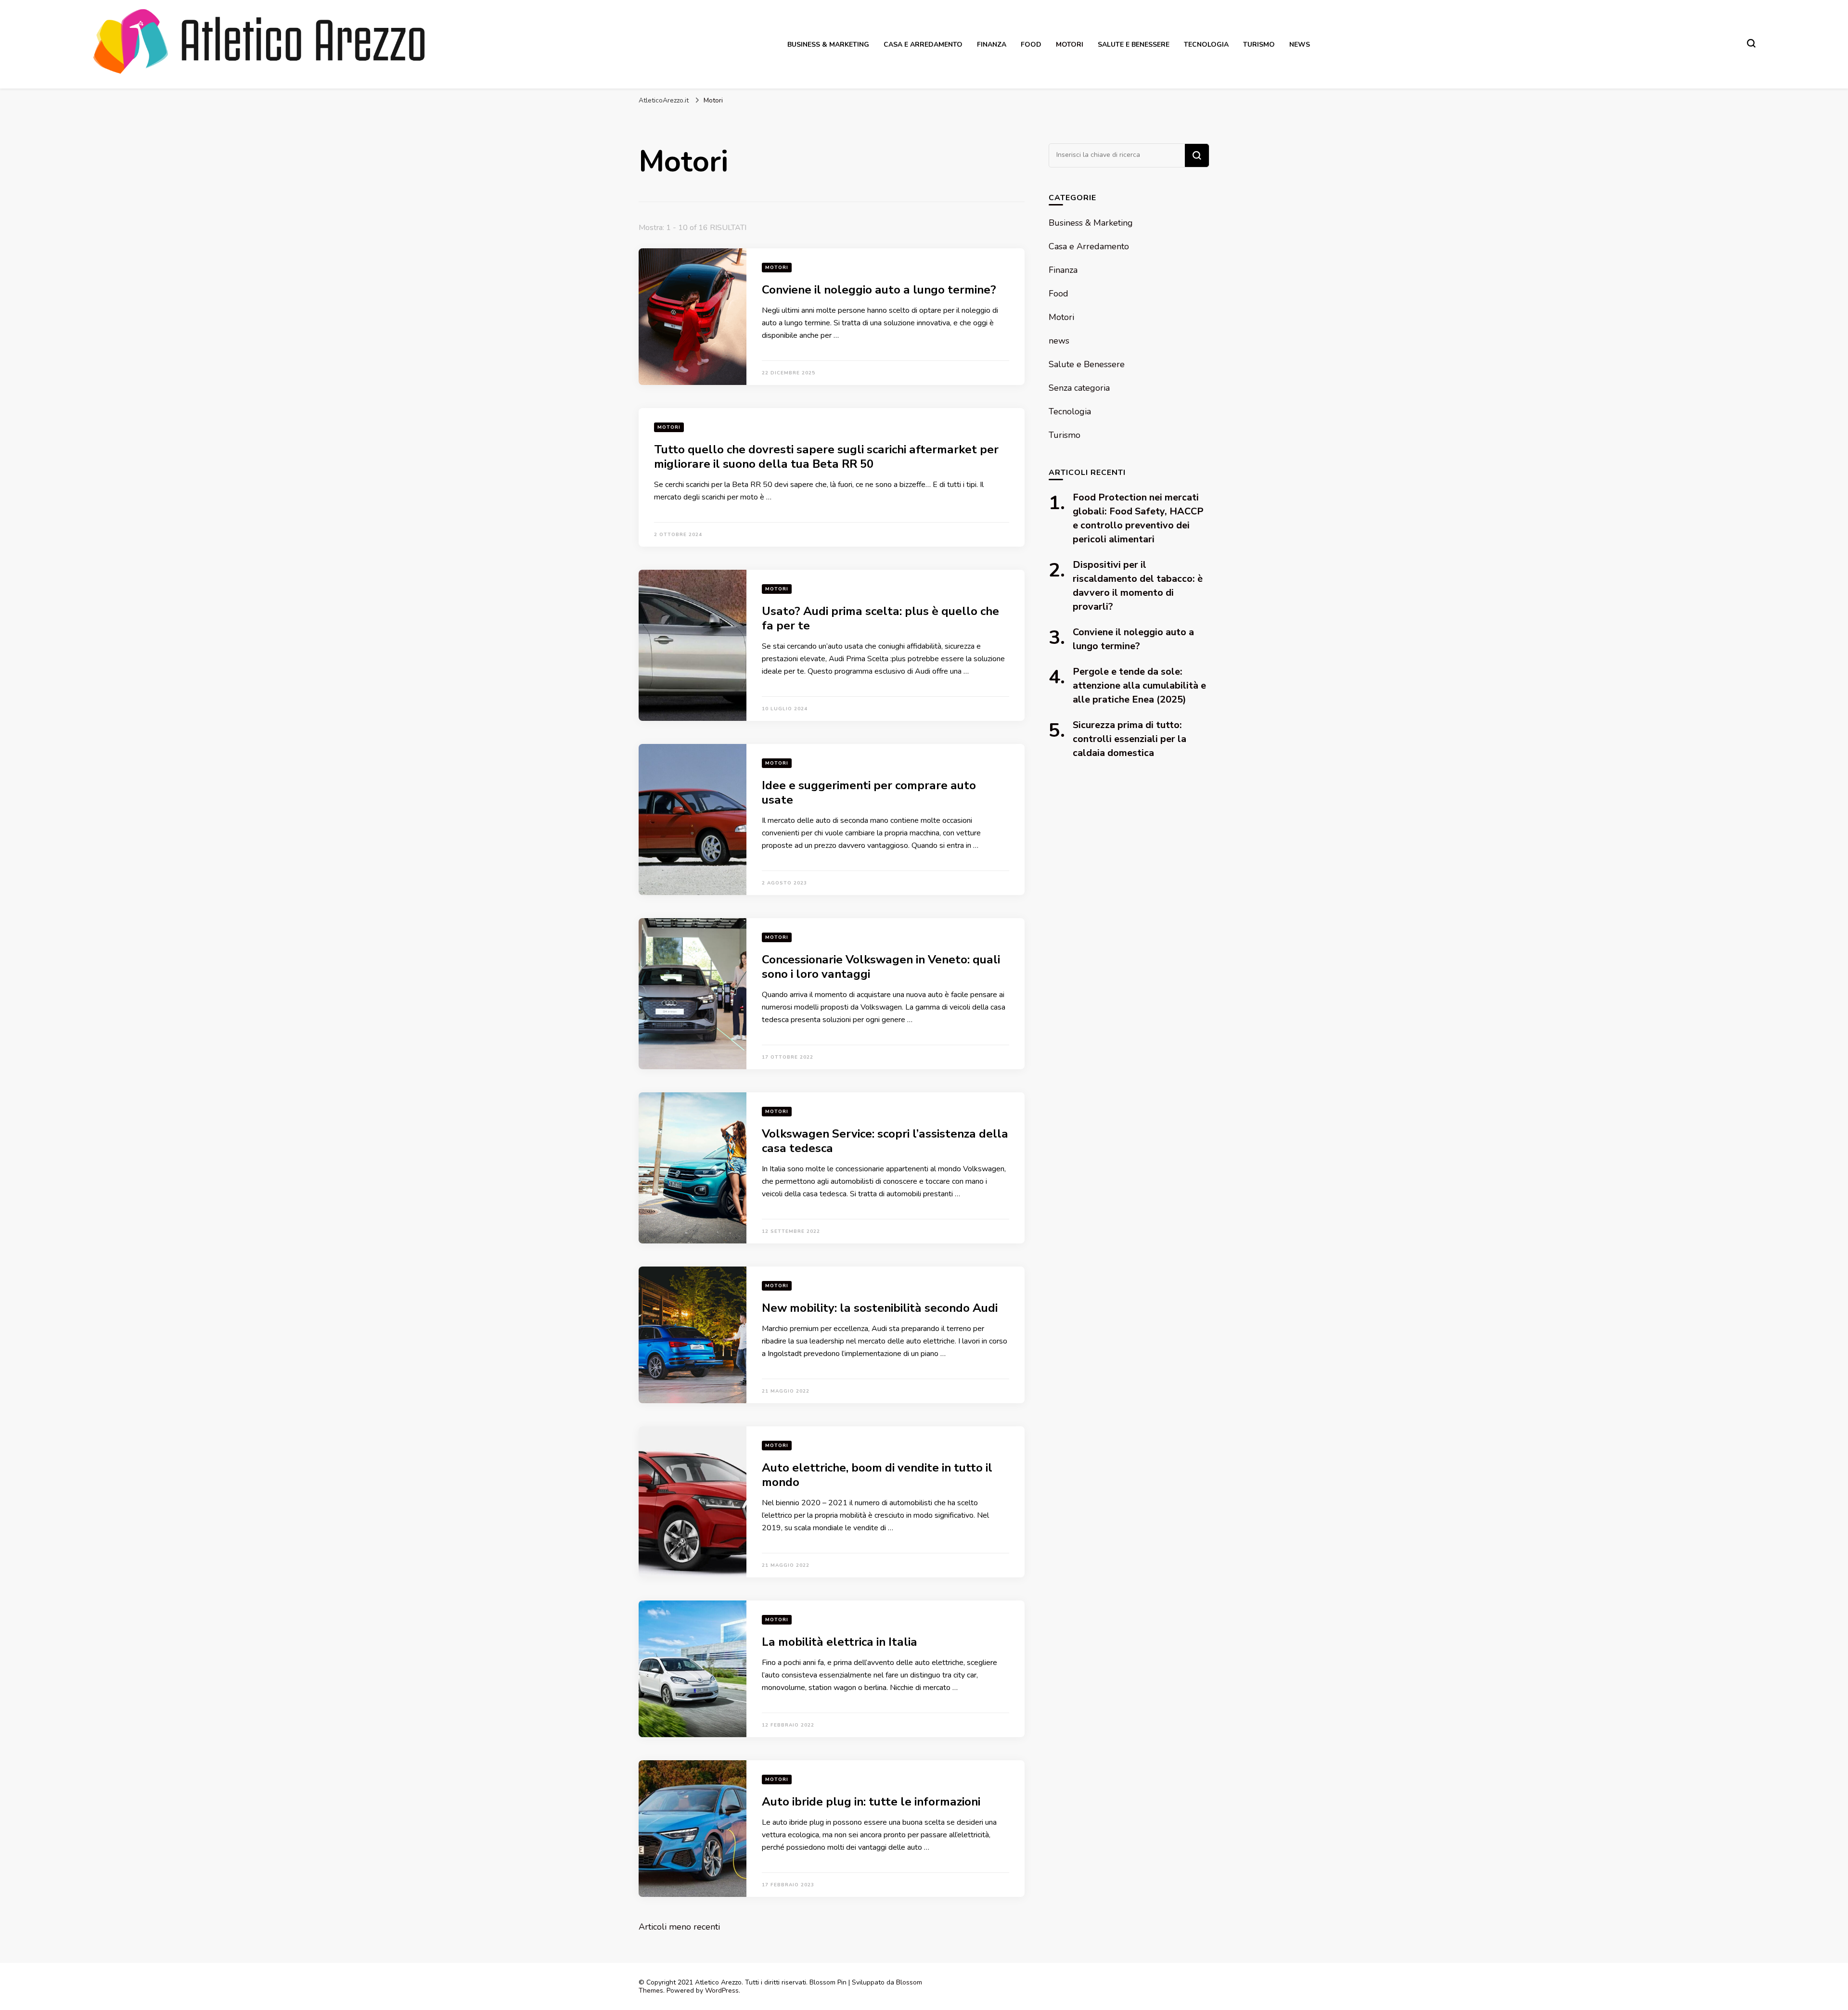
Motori (1070, 45)
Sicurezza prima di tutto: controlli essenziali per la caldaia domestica (1129, 739)
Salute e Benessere (1134, 45)
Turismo (1259, 45)
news (1300, 45)
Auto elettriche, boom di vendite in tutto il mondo (877, 1475)
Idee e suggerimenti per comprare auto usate (869, 793)
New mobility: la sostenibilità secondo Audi (880, 1308)
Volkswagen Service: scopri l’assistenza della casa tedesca (885, 1141)
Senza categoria (1079, 388)
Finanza (992, 45)
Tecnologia (1206, 45)
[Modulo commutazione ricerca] (1751, 43)
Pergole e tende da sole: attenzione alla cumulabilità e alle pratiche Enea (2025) (1139, 685)
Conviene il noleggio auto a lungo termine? (879, 290)
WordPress (722, 1991)
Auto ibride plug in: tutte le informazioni (871, 1802)
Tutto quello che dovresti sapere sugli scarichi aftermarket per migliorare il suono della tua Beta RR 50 (826, 457)
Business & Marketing (828, 45)
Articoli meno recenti (679, 1927)
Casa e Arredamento (923, 45)
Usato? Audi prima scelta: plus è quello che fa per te (880, 618)
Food (1031, 45)
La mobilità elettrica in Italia (840, 1642)
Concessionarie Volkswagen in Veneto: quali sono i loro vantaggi (881, 967)
